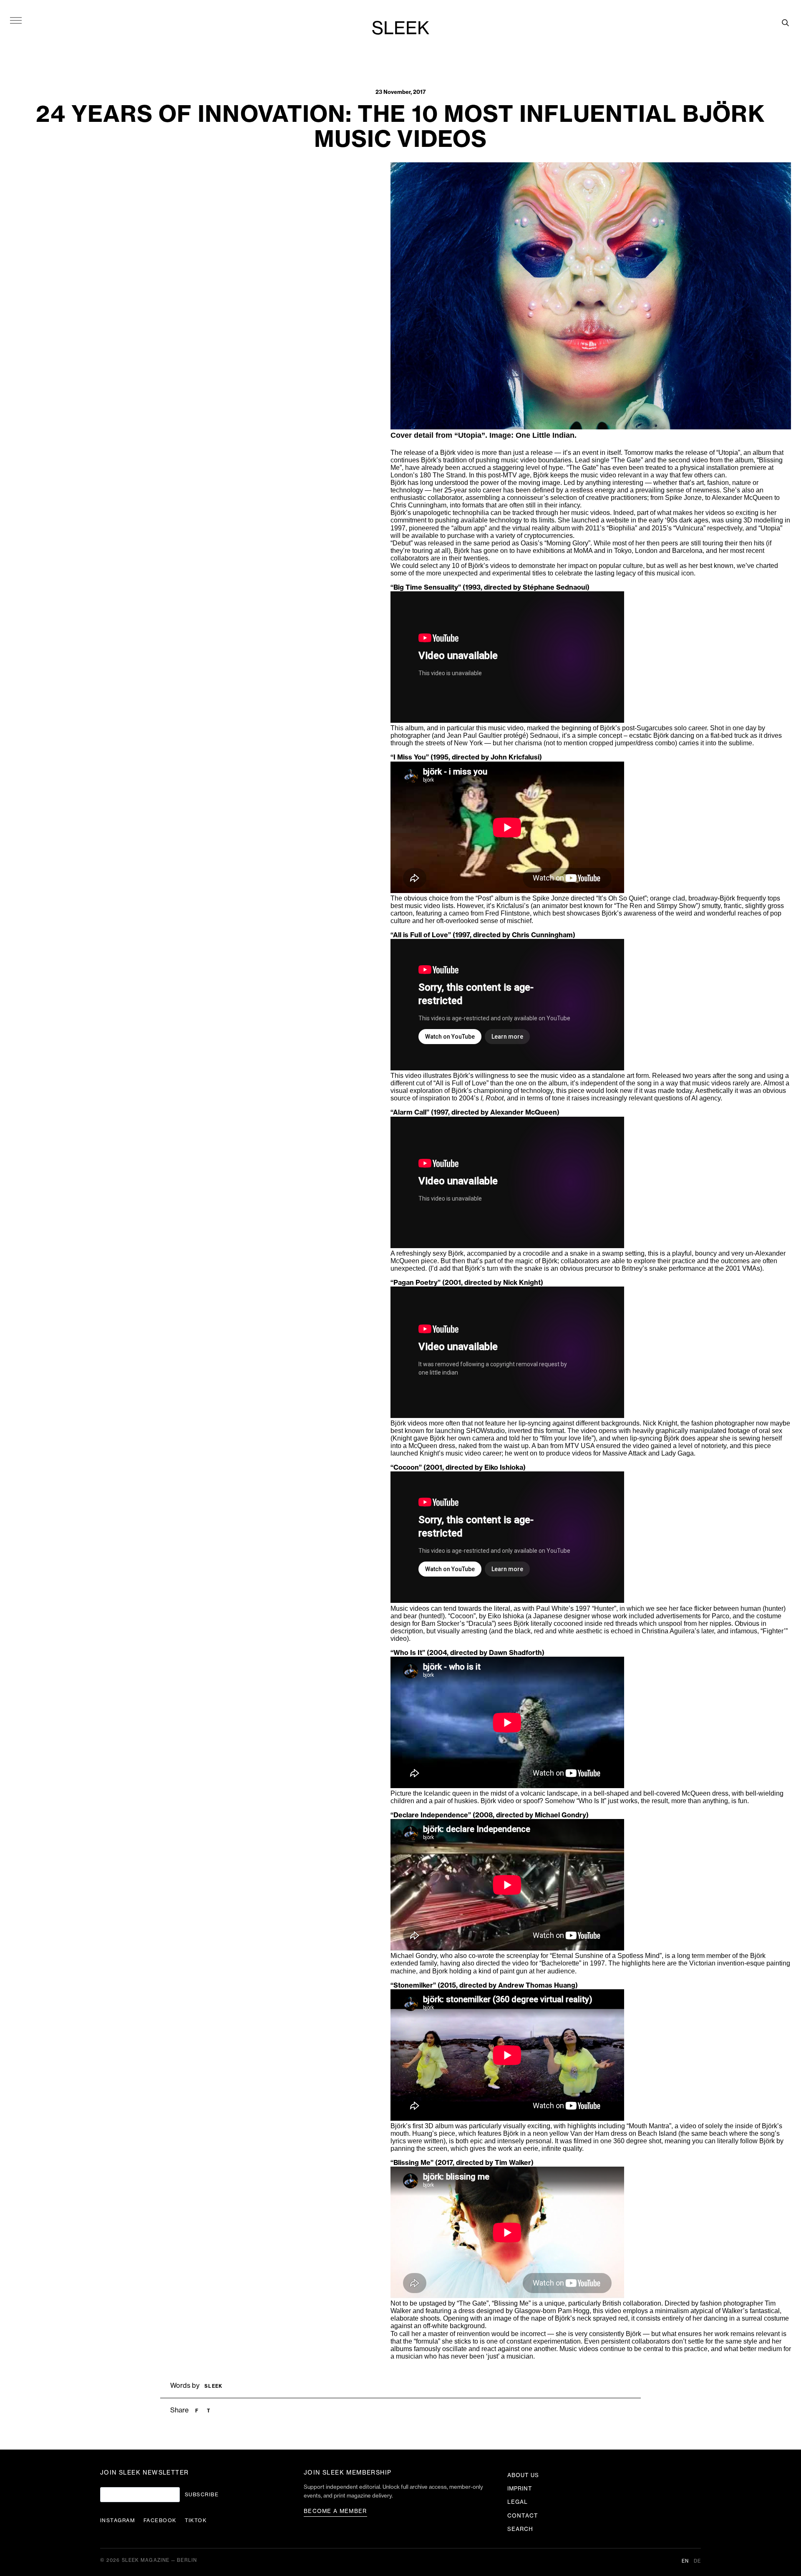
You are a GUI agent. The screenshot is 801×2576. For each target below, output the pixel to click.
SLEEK (400, 29)
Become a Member (335, 2511)
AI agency (705, 1098)
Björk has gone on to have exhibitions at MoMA (523, 551)
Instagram (118, 2520)
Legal (518, 2502)
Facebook (160, 2520)
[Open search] (785, 23)
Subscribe (202, 2495)
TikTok (196, 2520)
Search (520, 2529)
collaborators (410, 558)
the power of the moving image (515, 483)
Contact (523, 2516)
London (646, 551)
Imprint (520, 2489)
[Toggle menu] (16, 20)
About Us (523, 2475)
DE (697, 2561)
